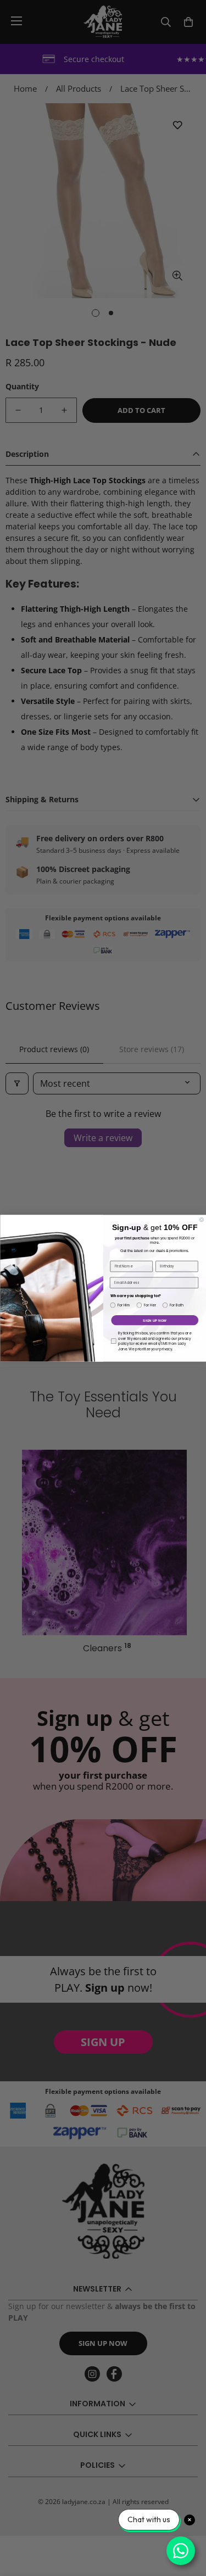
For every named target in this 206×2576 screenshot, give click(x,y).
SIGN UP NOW (155, 1320)
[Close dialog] (202, 1220)
